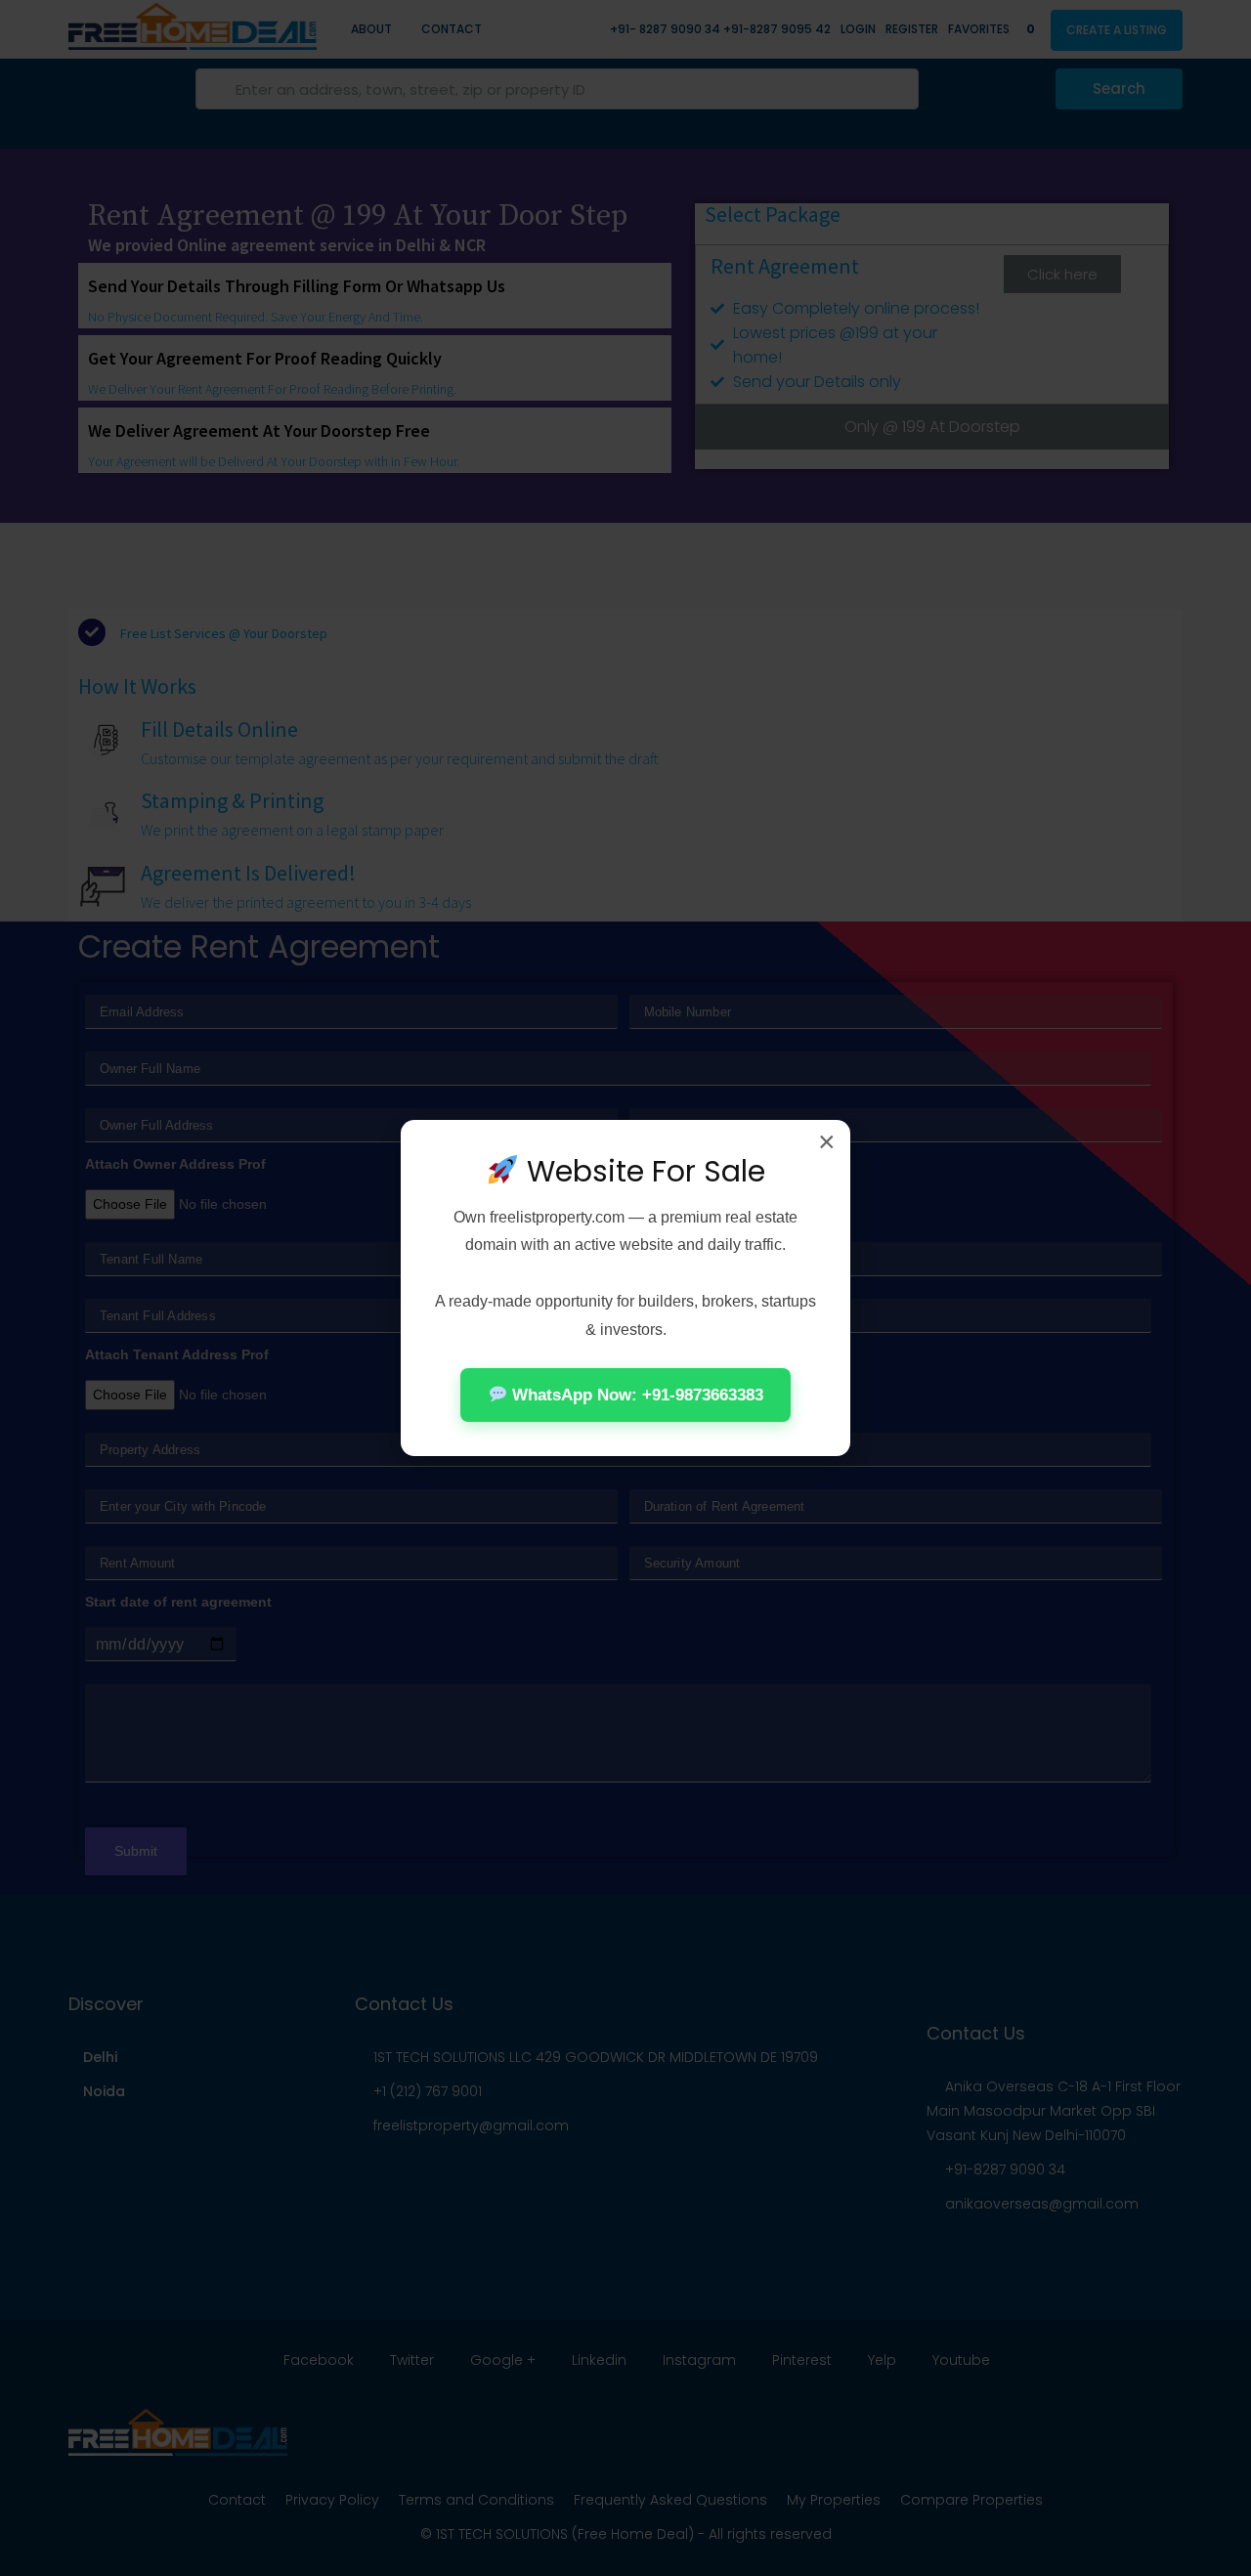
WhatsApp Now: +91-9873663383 (635, 1395)
